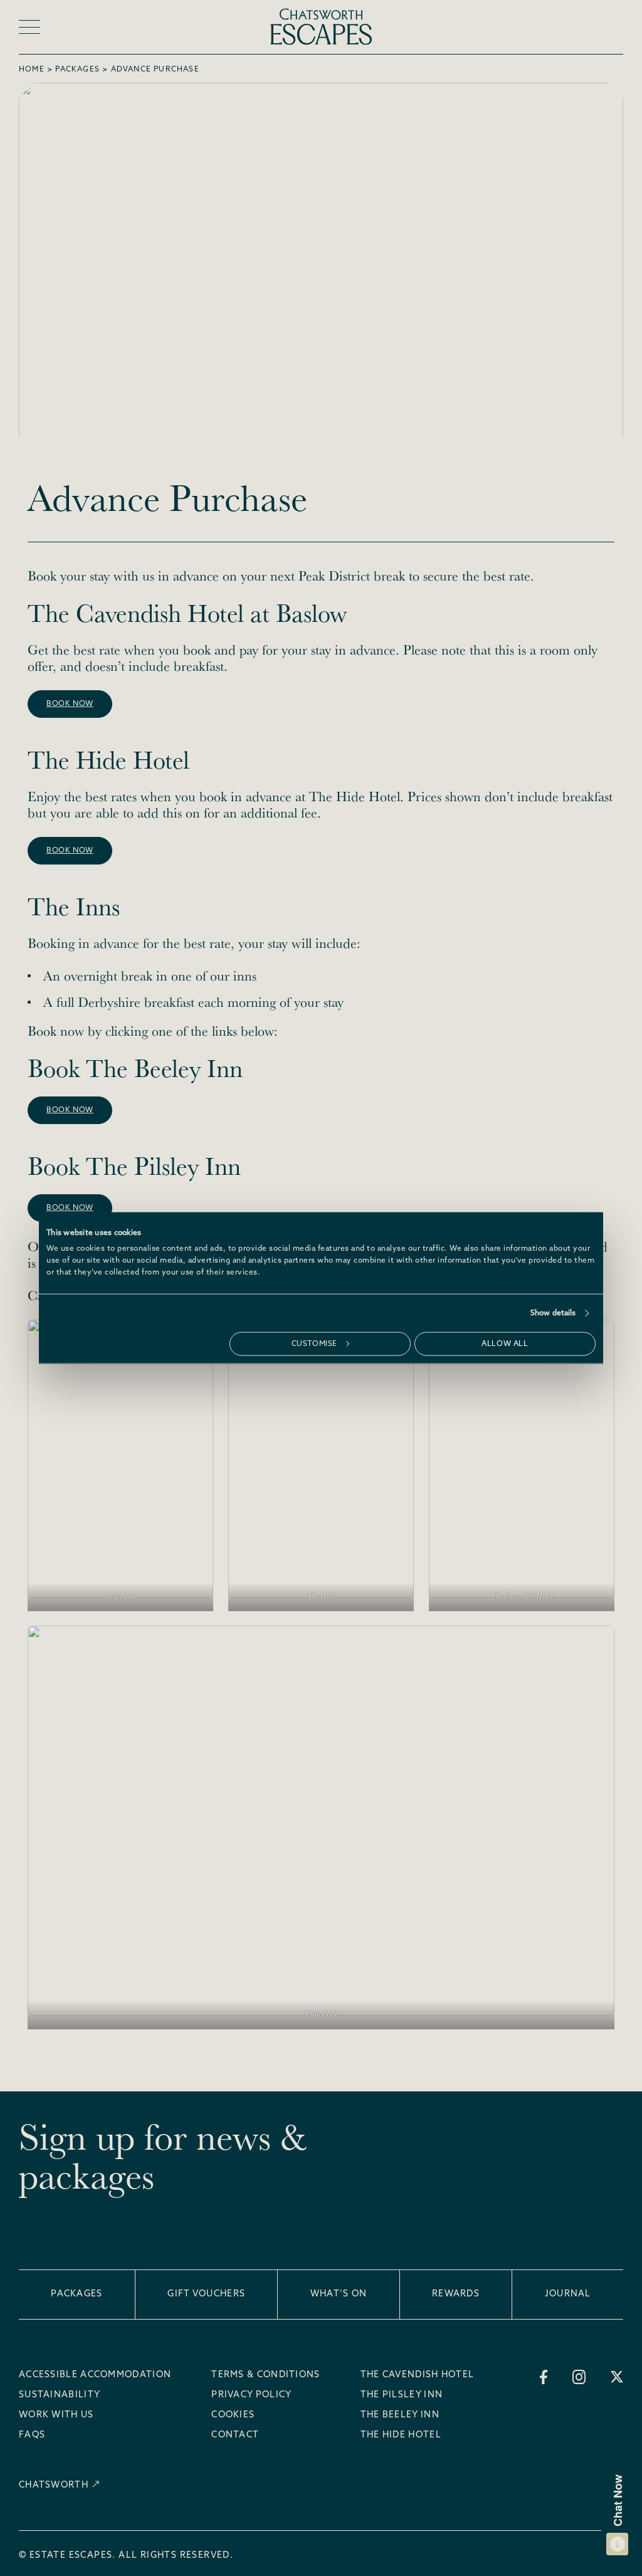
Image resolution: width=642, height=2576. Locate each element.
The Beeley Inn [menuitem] (400, 2416)
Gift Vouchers (206, 2294)
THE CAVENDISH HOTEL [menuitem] (418, 2375)
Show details (553, 1313)
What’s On (339, 2294)
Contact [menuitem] (235, 2436)
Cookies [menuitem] (233, 2416)
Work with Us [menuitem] (56, 2416)
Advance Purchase (155, 70)
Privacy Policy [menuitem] (251, 2395)
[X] (617, 2377)
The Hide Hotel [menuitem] (401, 2436)
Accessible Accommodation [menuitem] (95, 2375)
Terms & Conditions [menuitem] (266, 2375)
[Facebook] (544, 2377)
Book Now (70, 1110)
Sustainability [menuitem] (60, 2395)
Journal (568, 2294)
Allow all (505, 1344)
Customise (314, 1344)
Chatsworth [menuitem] (54, 2485)
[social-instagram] (579, 2377)
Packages (77, 70)
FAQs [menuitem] (32, 2436)
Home (32, 70)
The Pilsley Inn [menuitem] (402, 2395)
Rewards (456, 2294)
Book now (70, 704)
